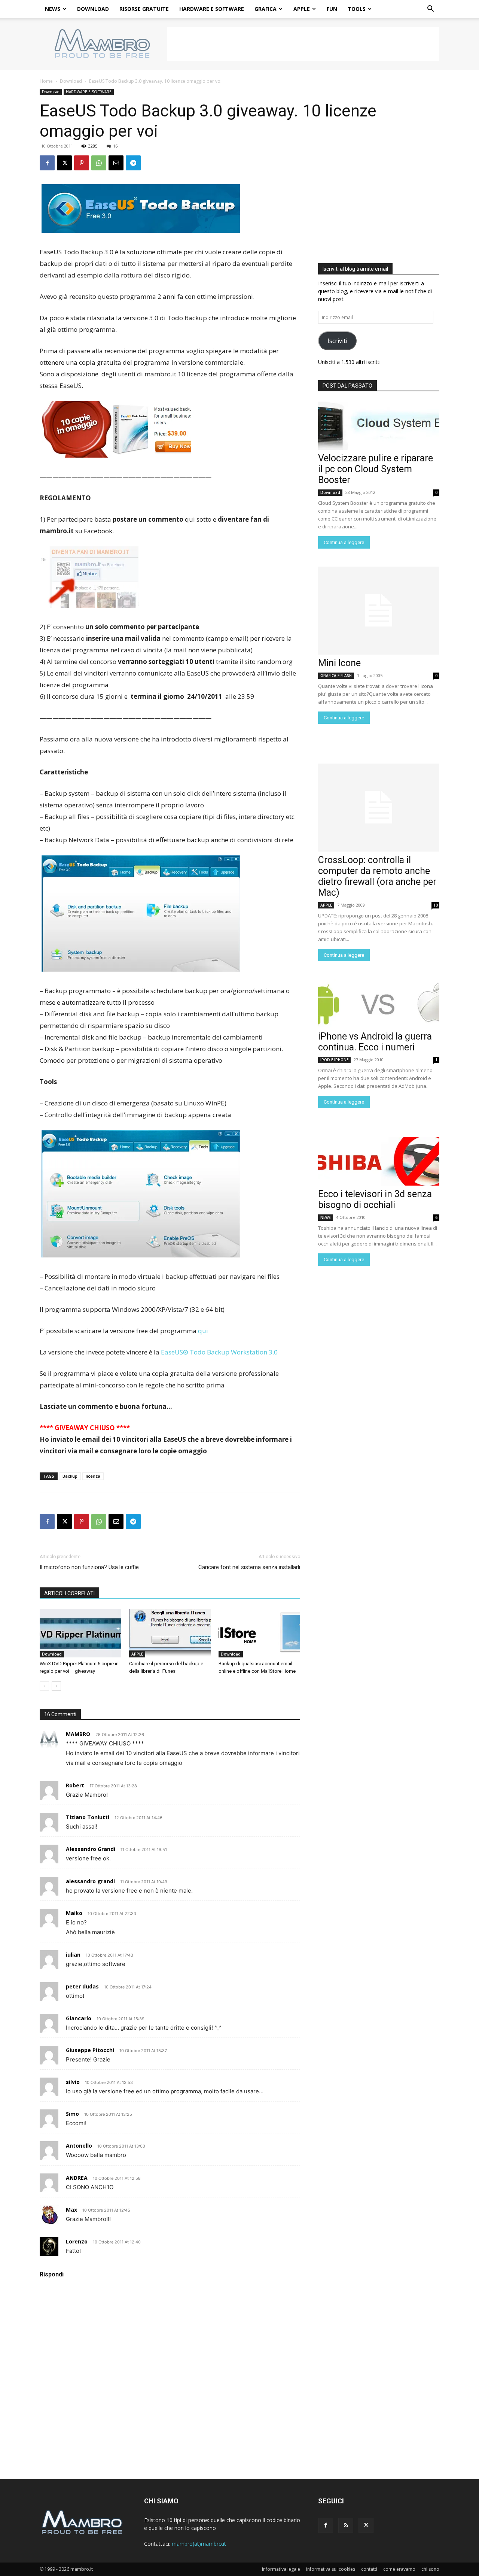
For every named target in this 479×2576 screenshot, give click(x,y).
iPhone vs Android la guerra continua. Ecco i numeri (375, 1042)
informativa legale (281, 2569)
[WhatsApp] (99, 163)
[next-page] (56, 1686)
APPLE (302, 9)
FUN (332, 9)
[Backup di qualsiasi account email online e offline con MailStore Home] (259, 1633)
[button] (430, 10)
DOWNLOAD (93, 9)
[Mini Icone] (379, 611)
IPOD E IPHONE (334, 1060)
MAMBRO (78, 1734)
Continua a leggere (344, 542)
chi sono (430, 2569)
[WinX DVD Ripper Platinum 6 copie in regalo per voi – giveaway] (80, 1633)
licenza (93, 1476)
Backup (70, 1476)
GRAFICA (266, 9)
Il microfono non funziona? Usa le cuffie (89, 1567)
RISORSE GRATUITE (144, 9)
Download (71, 81)
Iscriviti (337, 341)
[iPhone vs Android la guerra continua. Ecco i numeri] (379, 1004)
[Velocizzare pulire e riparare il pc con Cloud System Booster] (379, 425)
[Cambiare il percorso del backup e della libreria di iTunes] (170, 1633)
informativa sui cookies (331, 2569)
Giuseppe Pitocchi (90, 2050)
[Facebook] (47, 163)
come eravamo (399, 2569)
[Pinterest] (82, 163)
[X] (64, 163)
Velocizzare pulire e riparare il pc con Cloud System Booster (376, 469)
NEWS (53, 9)
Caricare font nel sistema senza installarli (249, 1567)
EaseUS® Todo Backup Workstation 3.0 (219, 1352)
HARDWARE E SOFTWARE (212, 9)
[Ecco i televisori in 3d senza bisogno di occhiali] (379, 1161)
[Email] (116, 163)
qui (203, 1331)
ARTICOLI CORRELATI (69, 1593)
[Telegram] (133, 163)
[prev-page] (44, 1686)
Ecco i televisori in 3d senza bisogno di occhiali (375, 1199)
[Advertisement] (303, 44)
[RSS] (346, 2525)
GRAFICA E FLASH (336, 676)
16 (115, 146)
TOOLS (357, 9)
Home (46, 81)
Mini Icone (339, 663)
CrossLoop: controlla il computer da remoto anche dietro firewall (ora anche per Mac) (377, 876)
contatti (369, 2569)
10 (436, 905)
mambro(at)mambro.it (199, 2544)
